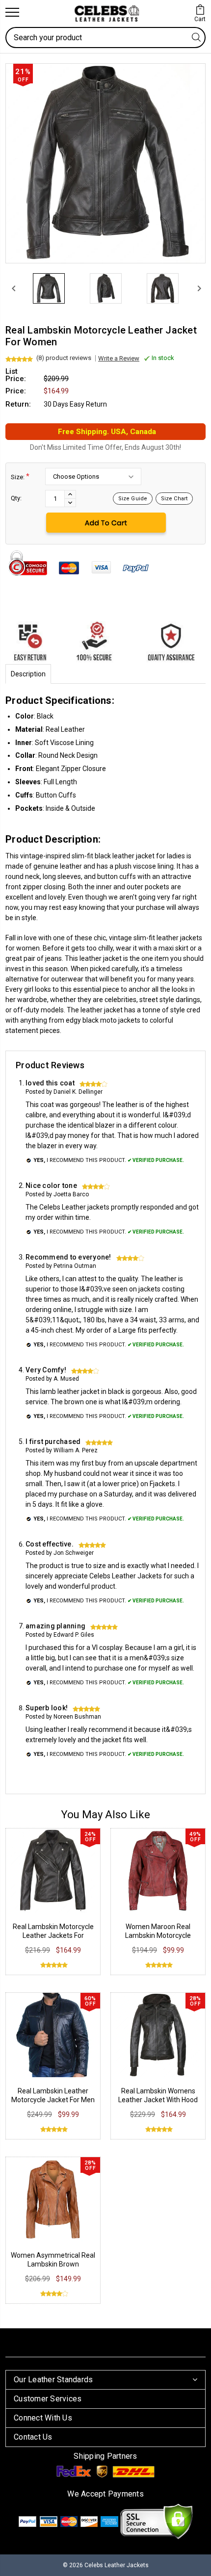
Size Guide (133, 499)
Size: (20, 477)
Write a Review (119, 358)
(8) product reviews (64, 358)
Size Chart (174, 499)
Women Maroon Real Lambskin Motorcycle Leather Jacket (158, 1935)
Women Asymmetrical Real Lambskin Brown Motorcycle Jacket (53, 2264)
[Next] (198, 288)
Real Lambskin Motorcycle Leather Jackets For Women (53, 1935)
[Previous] (13, 288)
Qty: (16, 498)
